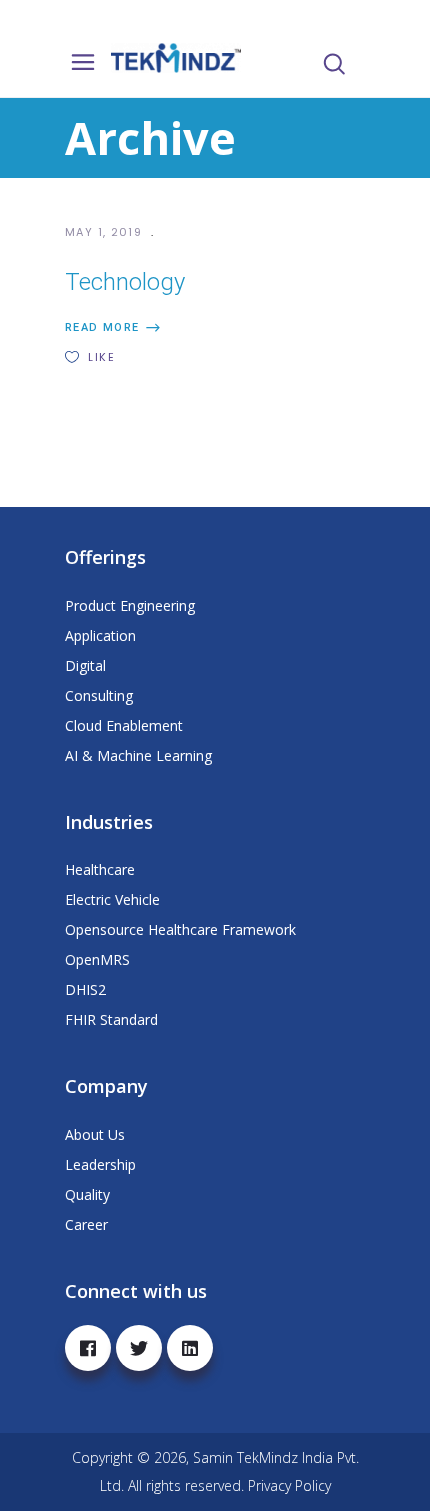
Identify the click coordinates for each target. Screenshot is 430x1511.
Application (100, 635)
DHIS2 (85, 989)
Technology (125, 282)
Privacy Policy (289, 1485)
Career (86, 1224)
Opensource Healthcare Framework (180, 929)
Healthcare (100, 869)
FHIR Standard (111, 1019)
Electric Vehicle (112, 899)
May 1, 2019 (106, 232)
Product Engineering (130, 605)
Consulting (99, 695)
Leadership (100, 1164)
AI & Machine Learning (138, 755)
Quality (87, 1194)
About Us (95, 1134)
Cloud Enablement (124, 725)
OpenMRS (97, 959)
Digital (85, 665)
